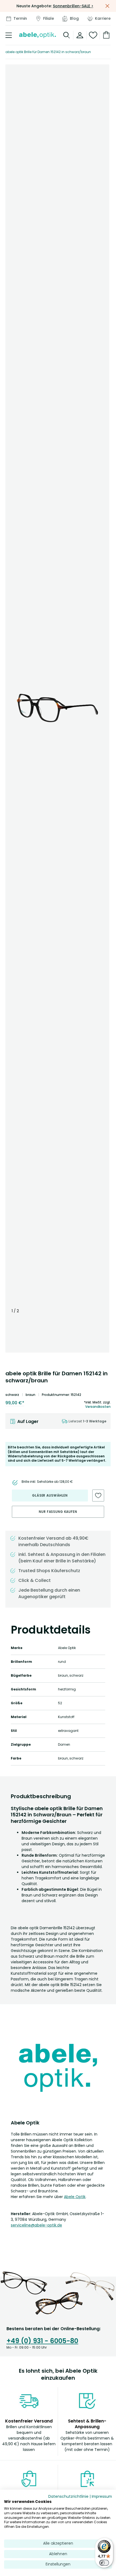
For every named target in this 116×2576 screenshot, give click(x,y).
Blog (74, 18)
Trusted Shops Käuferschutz (49, 1571)
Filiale (49, 18)
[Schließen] (107, 6)
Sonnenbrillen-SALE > (73, 6)
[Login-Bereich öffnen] (80, 35)
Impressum (102, 2497)
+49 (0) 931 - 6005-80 (42, 2341)
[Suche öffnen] (67, 35)
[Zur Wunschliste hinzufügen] (98, 1496)
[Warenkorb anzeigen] (105, 35)
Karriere (103, 18)
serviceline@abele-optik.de (36, 2225)
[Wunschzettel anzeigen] (93, 35)
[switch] (104, 2563)
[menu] (9, 35)
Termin (20, 18)
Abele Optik (75, 2197)
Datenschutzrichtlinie (68, 2497)
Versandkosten (98, 1407)
